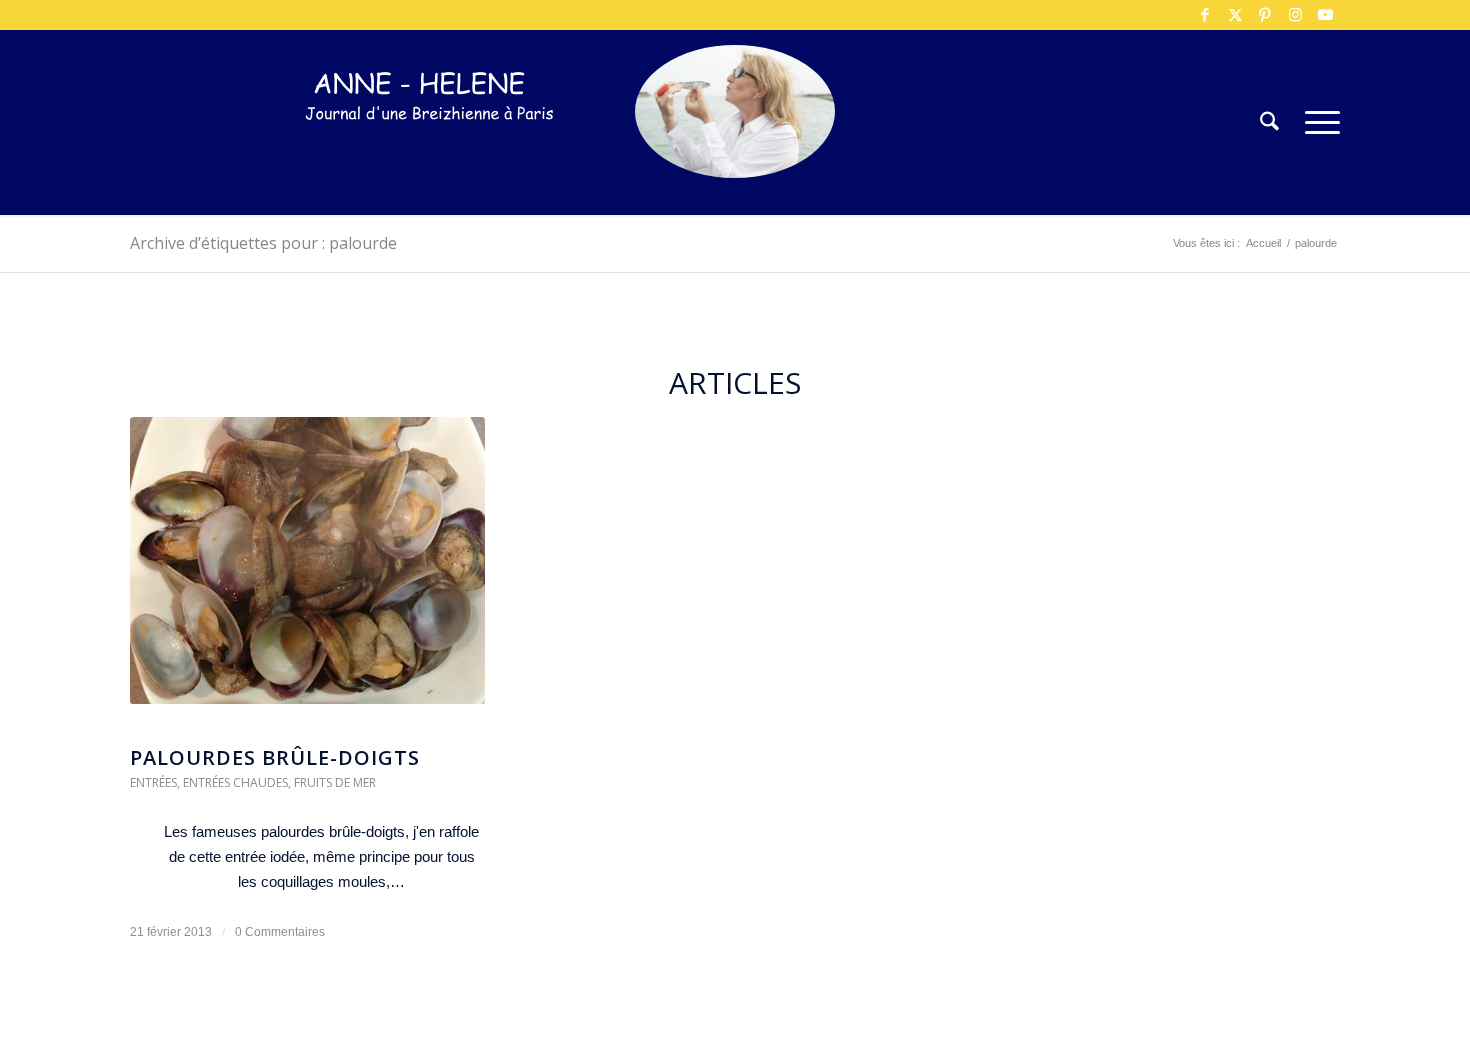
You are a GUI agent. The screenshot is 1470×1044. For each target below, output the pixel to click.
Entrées (153, 782)
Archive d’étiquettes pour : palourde (263, 243)
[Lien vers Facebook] (1205, 15)
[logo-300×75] (430, 152)
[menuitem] (1269, 122)
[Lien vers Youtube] (1325, 15)
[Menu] (1316, 122)
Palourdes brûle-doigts (275, 757)
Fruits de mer (335, 782)
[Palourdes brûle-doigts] (307, 570)
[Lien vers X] (1235, 15)
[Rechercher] (1269, 122)
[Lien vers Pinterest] (1265, 15)
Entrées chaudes (235, 782)
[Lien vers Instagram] (1295, 15)
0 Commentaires (280, 932)
